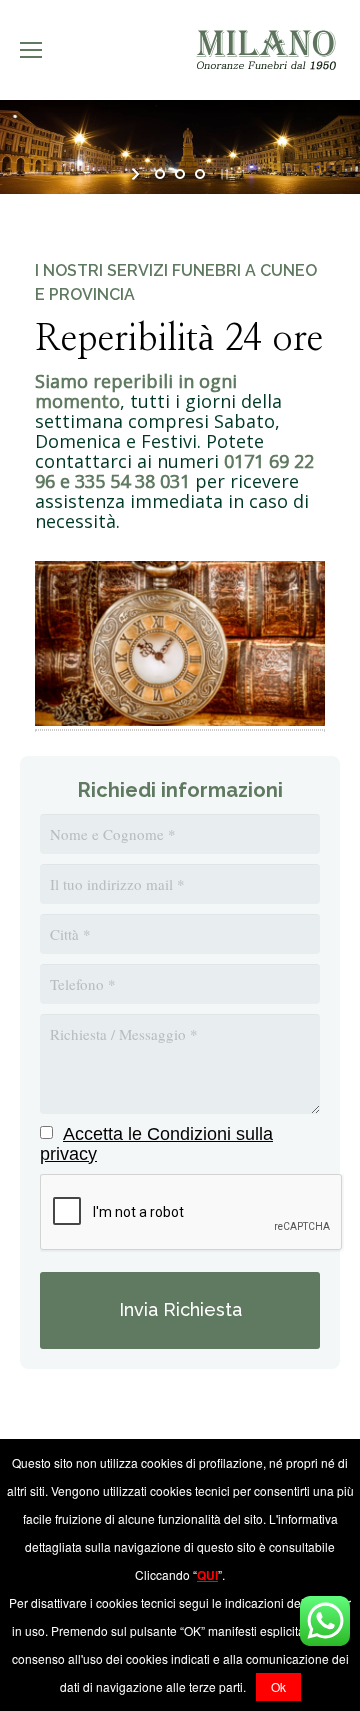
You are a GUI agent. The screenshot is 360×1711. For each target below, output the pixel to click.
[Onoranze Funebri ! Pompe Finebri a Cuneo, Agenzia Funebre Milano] (180, 719)
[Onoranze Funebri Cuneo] (265, 50)
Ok (278, 1686)
